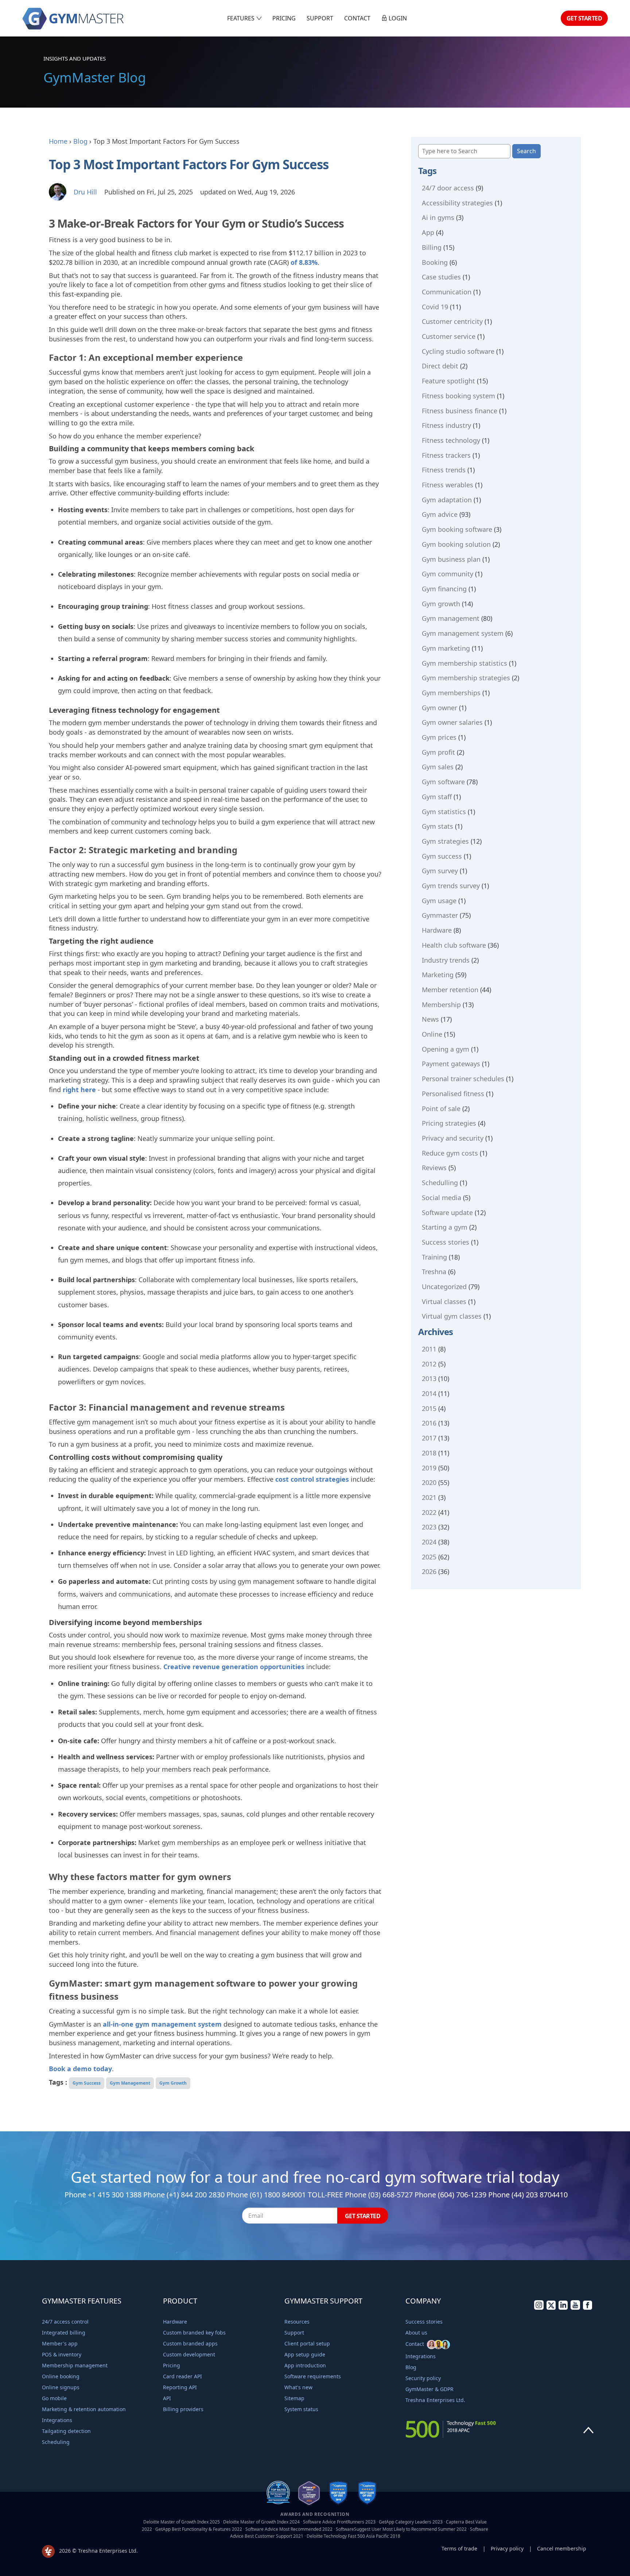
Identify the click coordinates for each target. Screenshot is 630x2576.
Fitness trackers (446, 455)
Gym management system (463, 633)
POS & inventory (62, 2354)
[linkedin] (563, 2308)
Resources (297, 2322)
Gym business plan (451, 559)
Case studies (441, 277)
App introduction (305, 2365)
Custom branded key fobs (194, 2333)
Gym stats (437, 826)
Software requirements (313, 2376)
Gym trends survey (451, 886)
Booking (435, 262)
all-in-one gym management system (162, 2024)
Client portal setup (307, 2343)
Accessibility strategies (457, 203)
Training (434, 1257)
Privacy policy (507, 2548)
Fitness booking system (458, 396)
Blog (80, 141)
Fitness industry (446, 425)
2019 (429, 1468)
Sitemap (294, 2398)
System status (301, 2409)
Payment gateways (451, 1064)
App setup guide (305, 2354)
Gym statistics (444, 812)
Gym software (443, 782)
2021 (429, 1497)
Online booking (61, 2376)
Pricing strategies (449, 1123)
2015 (429, 1408)
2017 (429, 1438)
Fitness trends (444, 470)
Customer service (449, 336)
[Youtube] (575, 2308)
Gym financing (444, 589)
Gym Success (87, 2083)
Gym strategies (445, 841)
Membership (441, 1005)
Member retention (450, 990)
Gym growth (441, 604)
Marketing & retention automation (84, 2409)
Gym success (442, 856)
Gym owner (440, 708)
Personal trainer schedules (463, 1079)
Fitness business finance (460, 411)
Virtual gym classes (452, 1316)
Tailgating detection (66, 2431)
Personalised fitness (453, 1094)
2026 (429, 1571)
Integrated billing (64, 2333)
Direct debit (440, 366)
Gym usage (439, 901)
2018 (429, 1453)
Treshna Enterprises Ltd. (435, 2400)
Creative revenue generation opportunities (234, 1667)
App (428, 232)
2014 (429, 1393)
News (430, 1019)
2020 (429, 1482)
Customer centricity (452, 321)
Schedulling (440, 1183)
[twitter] (551, 2308)
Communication (447, 292)
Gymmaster (440, 915)
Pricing (284, 18)
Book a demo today (80, 2069)
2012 (429, 1364)
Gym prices (439, 737)
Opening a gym (446, 1049)
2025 (429, 1557)
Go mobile (54, 2398)
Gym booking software (457, 529)
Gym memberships (451, 693)
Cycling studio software (458, 351)
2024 (429, 1542)
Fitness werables (448, 485)
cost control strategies (312, 1479)
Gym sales (438, 767)
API (167, 2398)
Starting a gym (445, 1227)
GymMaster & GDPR (429, 2389)
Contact (357, 18)
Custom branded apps (190, 2343)
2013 (429, 1378)
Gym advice (440, 514)
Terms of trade (459, 2548)
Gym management (451, 618)
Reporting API (180, 2387)
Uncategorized (444, 1287)
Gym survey (440, 871)
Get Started (584, 18)
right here (79, 1090)
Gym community (448, 574)
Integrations (57, 2420)
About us (416, 2333)
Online (432, 1034)
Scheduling (56, 2442)
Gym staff (437, 797)
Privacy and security (453, 1138)
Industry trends (446, 960)
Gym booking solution (456, 544)
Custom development (189, 2354)
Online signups (61, 2387)
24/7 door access (448, 188)
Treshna (434, 1272)
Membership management (75, 2365)
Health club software (454, 945)
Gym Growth (173, 2083)
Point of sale (441, 1109)
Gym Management (130, 2083)
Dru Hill (85, 192)
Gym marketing (446, 648)
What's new (298, 2387)
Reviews (434, 1168)
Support (320, 18)
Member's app (60, 2343)
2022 (429, 1512)
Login (397, 18)
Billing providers (183, 2409)
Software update (447, 1212)
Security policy (423, 2378)
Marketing (438, 975)
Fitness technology (451, 440)
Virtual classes (444, 1301)
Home (58, 141)
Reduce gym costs (450, 1153)
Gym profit (438, 752)
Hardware (437, 930)
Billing (432, 247)
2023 (429, 1527)
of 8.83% (304, 262)
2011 (429, 1349)
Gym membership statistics (464, 663)
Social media (442, 1198)
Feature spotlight (448, 381)
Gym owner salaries (452, 722)
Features (242, 18)
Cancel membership (562, 2548)
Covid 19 (435, 307)
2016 (429, 1423)
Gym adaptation (447, 500)
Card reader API (182, 2376)
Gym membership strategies (466, 678)
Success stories (446, 1242)
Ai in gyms (438, 217)
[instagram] (539, 2308)
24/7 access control (65, 2322)
